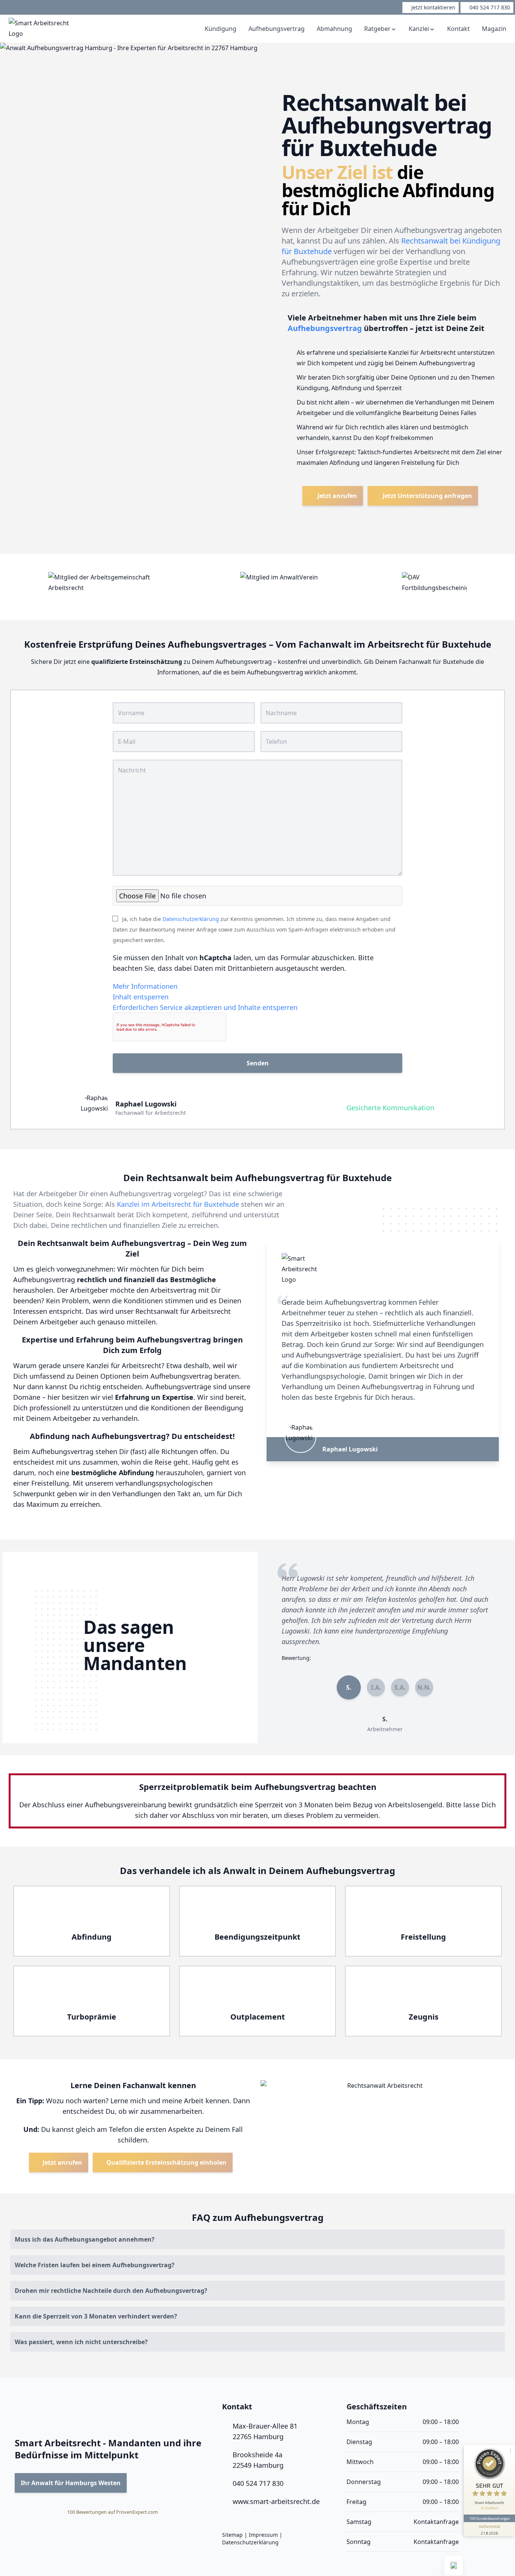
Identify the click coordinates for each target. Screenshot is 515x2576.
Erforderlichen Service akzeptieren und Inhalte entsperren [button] (205, 1007)
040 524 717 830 (258, 2483)
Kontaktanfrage (436, 2522)
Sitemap (232, 2535)
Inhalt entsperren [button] (141, 997)
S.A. (400, 1687)
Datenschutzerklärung (191, 919)
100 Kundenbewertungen (489, 2518)
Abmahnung (334, 29)
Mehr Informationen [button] (145, 986)
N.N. (424, 1687)
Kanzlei (419, 29)
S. (349, 1687)
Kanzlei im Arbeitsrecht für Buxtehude (178, 1204)
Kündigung (221, 29)
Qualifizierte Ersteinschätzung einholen (166, 2162)
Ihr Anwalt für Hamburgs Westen (71, 2483)
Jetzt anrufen (336, 496)
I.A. (376, 1687)
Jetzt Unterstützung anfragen (427, 496)
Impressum (263, 2535)
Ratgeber (377, 29)
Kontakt (458, 29)
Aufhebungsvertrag (277, 29)
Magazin (494, 29)
